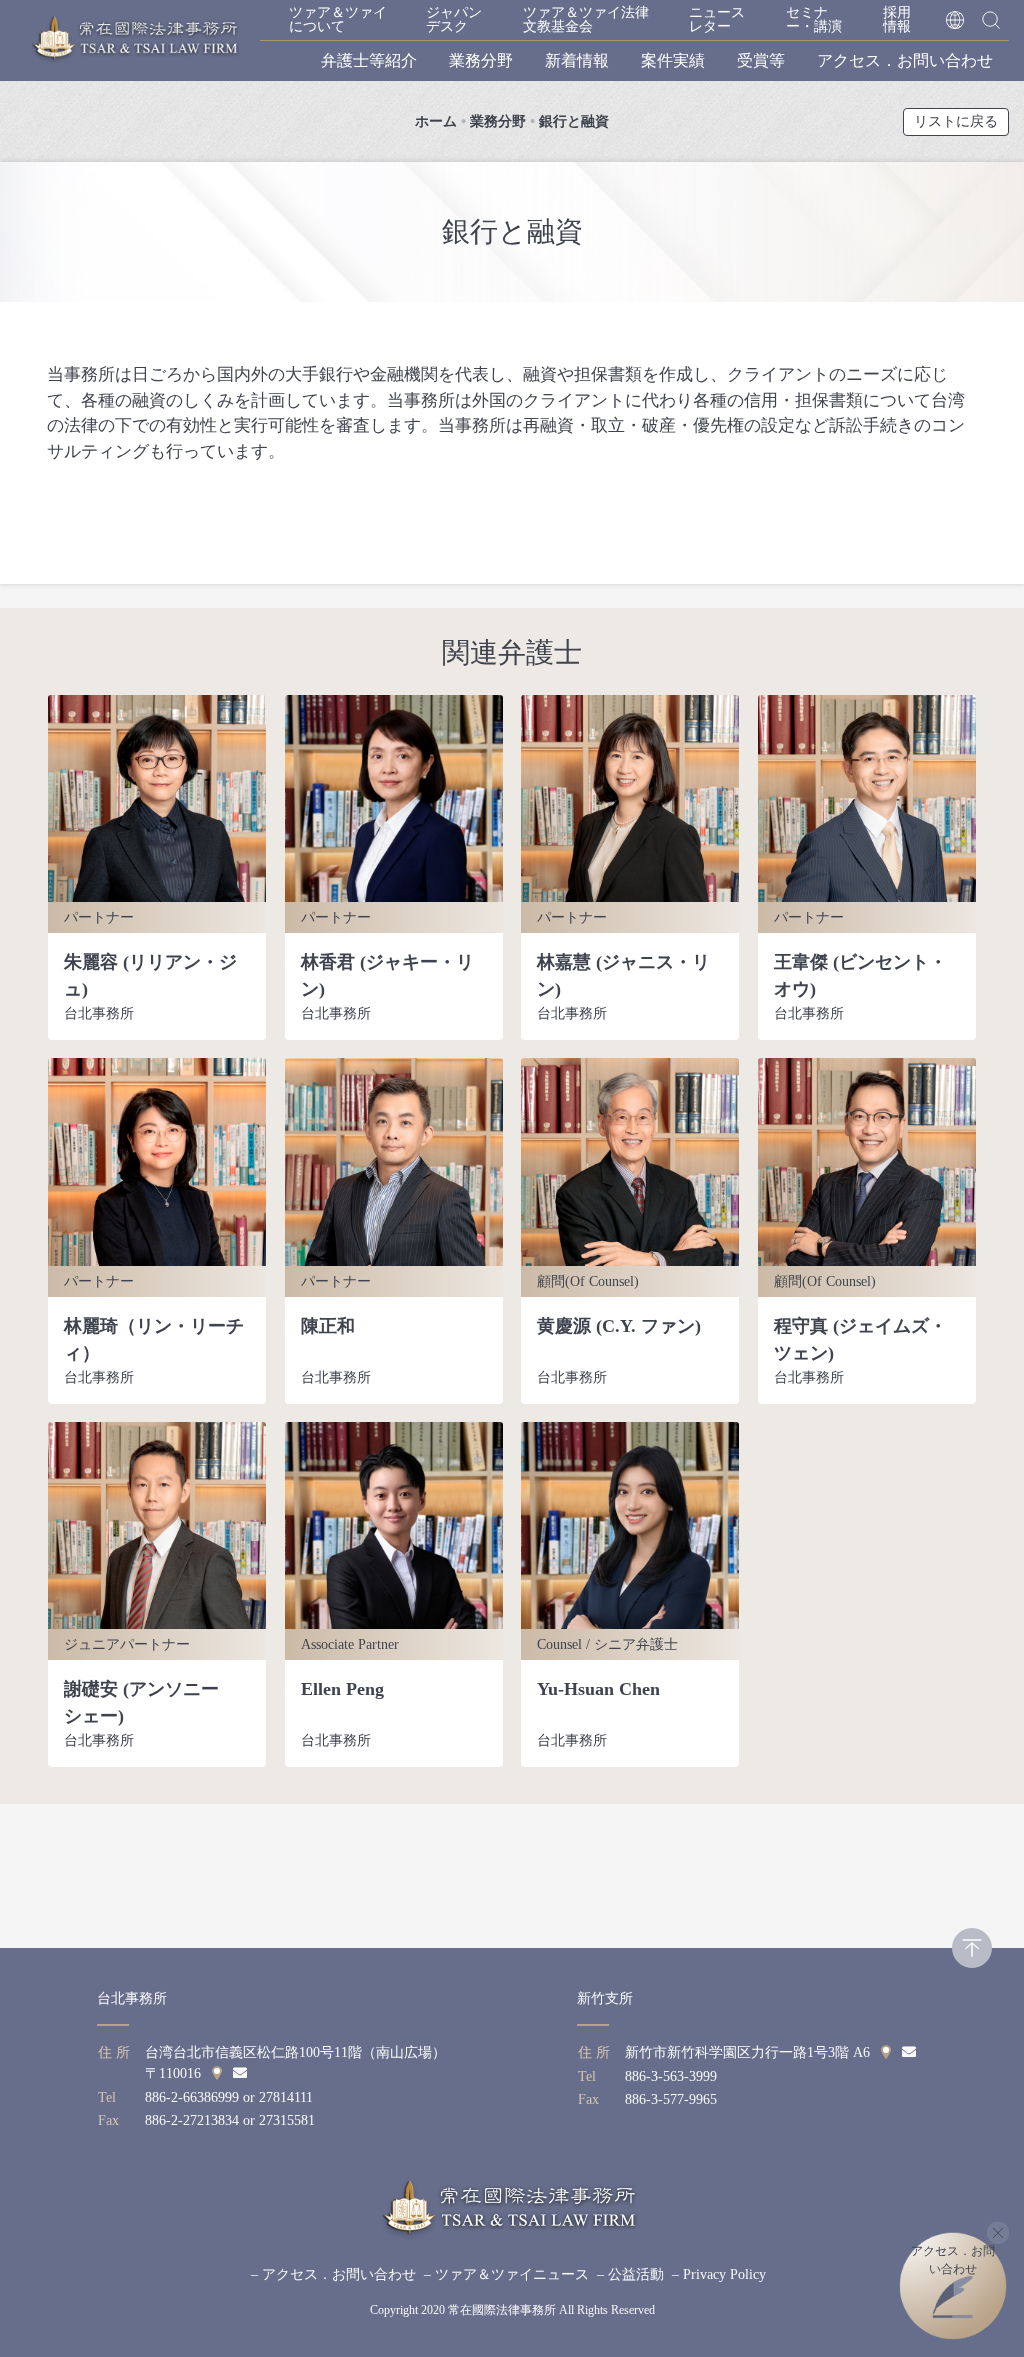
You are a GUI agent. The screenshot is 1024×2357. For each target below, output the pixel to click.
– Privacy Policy (719, 2274)
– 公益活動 (630, 2274)
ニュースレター (717, 19)
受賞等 (761, 60)
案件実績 (673, 60)
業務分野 (481, 60)
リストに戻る (956, 121)
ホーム (436, 121)
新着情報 (577, 60)
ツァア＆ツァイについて (338, 19)
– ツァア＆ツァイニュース (506, 2274)
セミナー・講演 (814, 19)
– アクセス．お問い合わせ (333, 2274)
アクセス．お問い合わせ (905, 60)
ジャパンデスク (454, 19)
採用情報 (897, 19)
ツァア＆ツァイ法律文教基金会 (586, 19)
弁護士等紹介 (369, 60)
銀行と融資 (574, 121)
